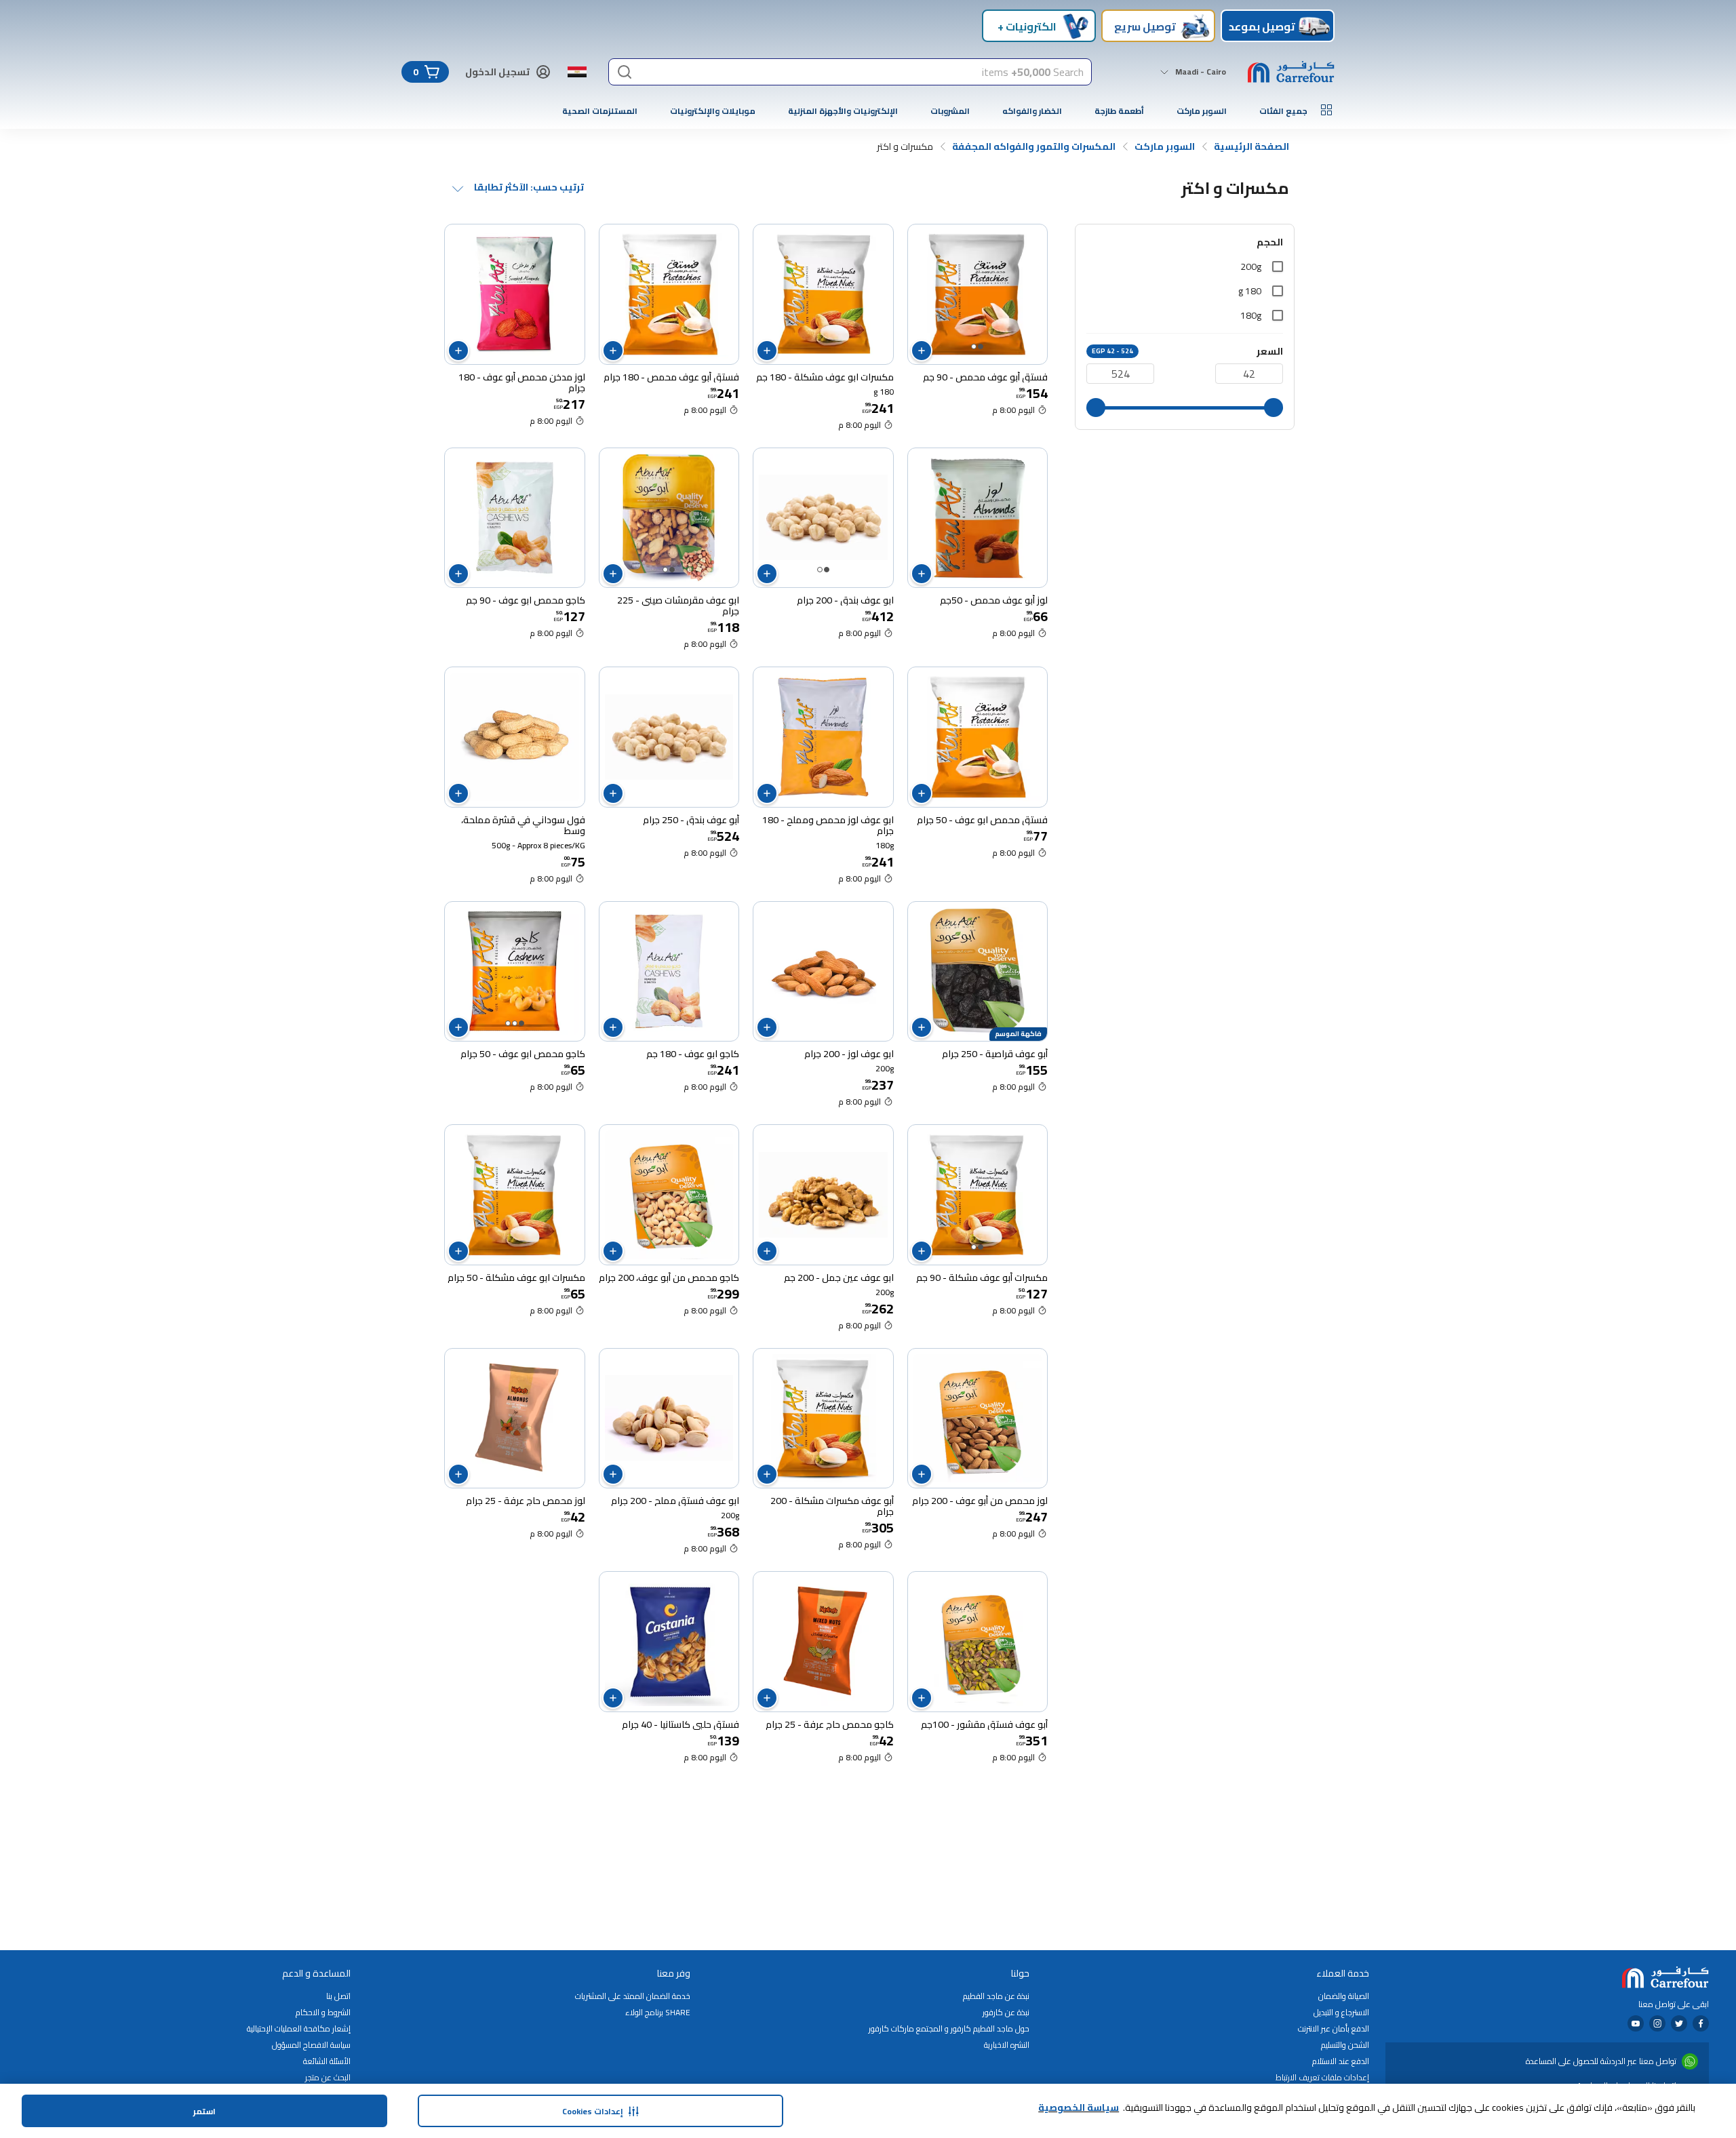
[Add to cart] (922, 351)
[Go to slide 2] (974, 347)
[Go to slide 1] (981, 347)
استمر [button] (204, 2111)
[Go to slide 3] (508, 1023)
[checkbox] (1278, 266)
